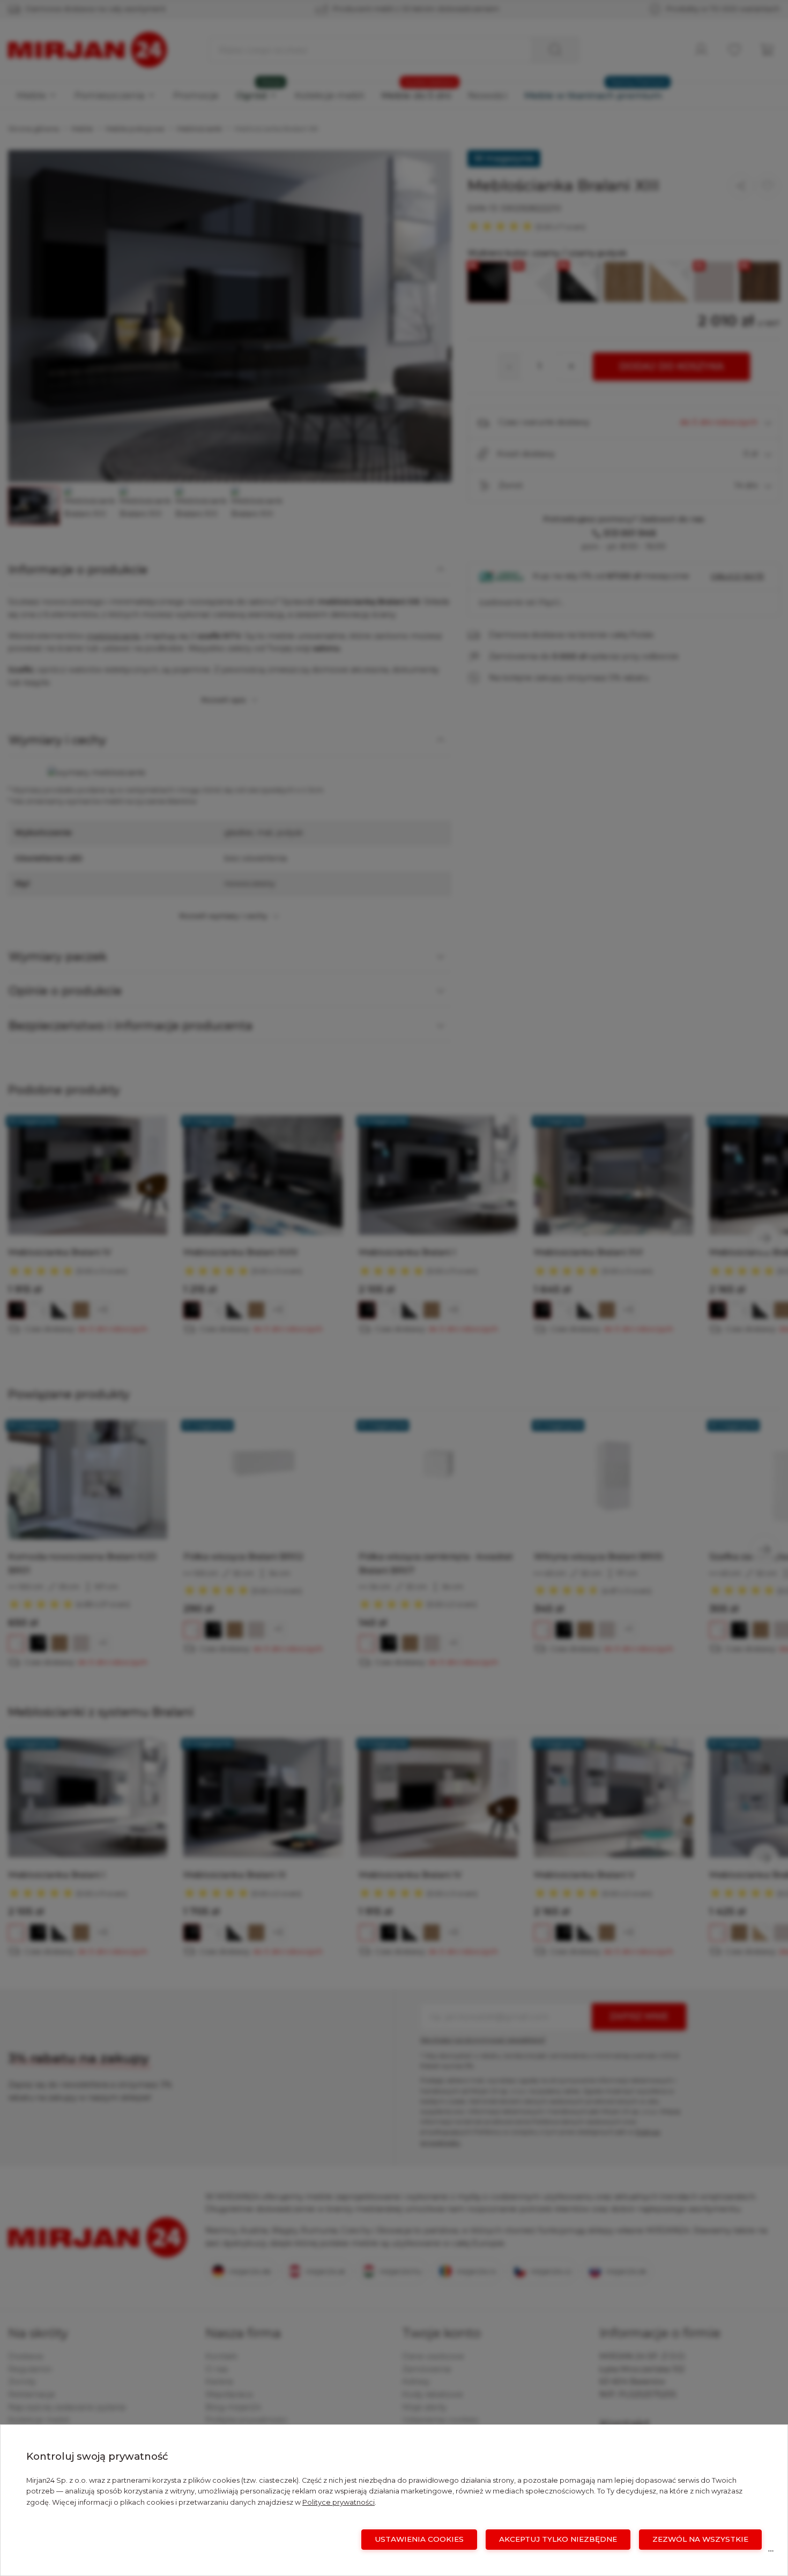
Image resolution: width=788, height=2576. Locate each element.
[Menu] (771, 2553)
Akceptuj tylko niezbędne (558, 2539)
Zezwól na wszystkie (700, 2539)
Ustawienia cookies (419, 2539)
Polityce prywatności (339, 2502)
